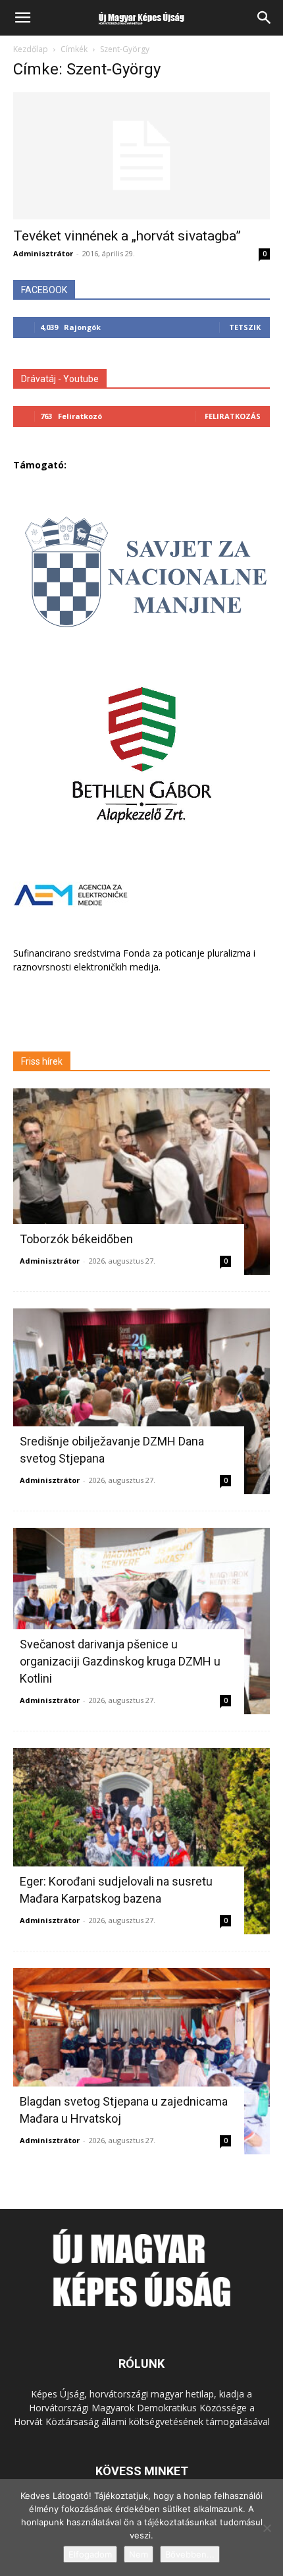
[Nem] (267, 2528)
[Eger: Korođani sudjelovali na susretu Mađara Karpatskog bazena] (141, 1841)
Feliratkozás (233, 416)
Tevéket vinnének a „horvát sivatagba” (127, 236)
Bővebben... (190, 2554)
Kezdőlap (31, 49)
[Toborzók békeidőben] (141, 1182)
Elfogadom (90, 2554)
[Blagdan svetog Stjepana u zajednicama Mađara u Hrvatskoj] (141, 2061)
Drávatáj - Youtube (60, 379)
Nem (139, 2554)
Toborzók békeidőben (76, 1239)
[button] (22, 18)
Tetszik (245, 327)
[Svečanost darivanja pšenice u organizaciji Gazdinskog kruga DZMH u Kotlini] (141, 1621)
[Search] (265, 18)
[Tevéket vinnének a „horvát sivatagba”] (141, 156)
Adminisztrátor (43, 253)
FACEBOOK (44, 290)
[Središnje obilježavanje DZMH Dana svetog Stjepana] (141, 1402)
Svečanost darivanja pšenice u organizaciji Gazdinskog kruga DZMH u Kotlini (120, 1661)
